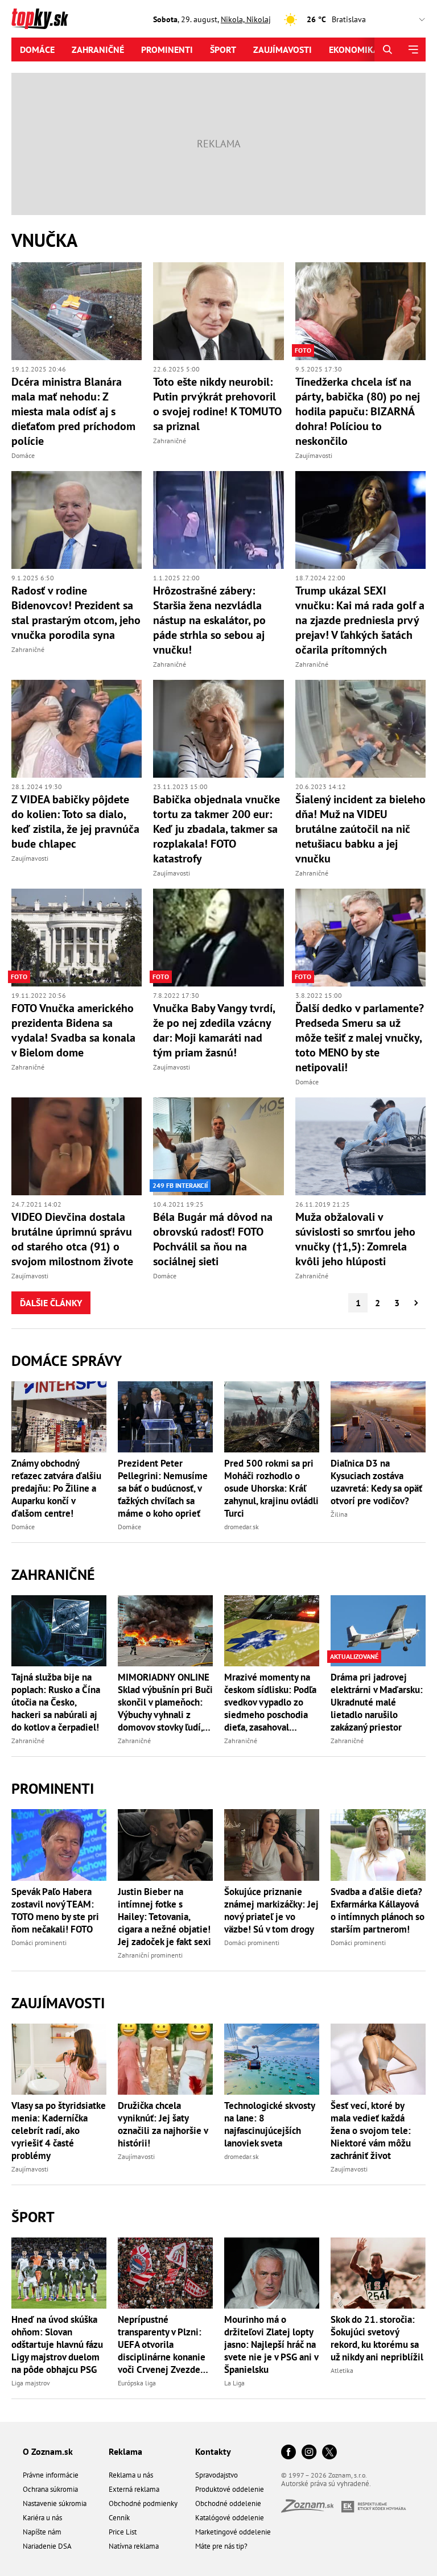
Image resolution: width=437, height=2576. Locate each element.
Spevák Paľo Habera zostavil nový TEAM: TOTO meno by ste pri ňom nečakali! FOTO (55, 1910)
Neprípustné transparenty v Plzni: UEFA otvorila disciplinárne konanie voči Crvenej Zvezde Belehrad (162, 2344)
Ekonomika (354, 49)
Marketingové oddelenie (233, 2532)
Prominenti (167, 49)
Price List (123, 2532)
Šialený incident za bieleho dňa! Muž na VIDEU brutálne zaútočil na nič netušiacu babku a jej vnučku (360, 829)
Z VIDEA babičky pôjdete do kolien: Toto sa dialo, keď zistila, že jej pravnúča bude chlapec (75, 821)
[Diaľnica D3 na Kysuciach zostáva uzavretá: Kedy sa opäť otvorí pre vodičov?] (378, 1417)
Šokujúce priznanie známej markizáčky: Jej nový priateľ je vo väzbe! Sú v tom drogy (271, 1910)
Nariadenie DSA (47, 2546)
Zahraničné (98, 49)
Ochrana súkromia (50, 2489)
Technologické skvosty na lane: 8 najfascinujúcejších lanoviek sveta (269, 2124)
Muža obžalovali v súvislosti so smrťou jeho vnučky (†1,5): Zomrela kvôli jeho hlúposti (355, 1239)
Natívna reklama (134, 2546)
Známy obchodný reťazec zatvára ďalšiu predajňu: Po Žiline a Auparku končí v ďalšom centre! (56, 1488)
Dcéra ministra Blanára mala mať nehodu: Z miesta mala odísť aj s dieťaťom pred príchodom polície (73, 411)
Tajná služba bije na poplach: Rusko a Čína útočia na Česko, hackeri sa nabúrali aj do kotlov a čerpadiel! (56, 1702)
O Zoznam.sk (48, 2451)
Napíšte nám (42, 2532)
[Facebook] (288, 2453)
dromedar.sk (242, 1527)
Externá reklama (134, 2489)
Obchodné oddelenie (228, 2503)
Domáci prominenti (39, 1943)
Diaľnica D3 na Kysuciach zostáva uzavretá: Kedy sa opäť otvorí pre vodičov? (376, 1482)
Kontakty (213, 2451)
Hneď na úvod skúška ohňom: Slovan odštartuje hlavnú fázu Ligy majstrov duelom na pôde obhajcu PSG (57, 2344)
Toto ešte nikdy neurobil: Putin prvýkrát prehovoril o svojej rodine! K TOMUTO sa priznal (217, 404)
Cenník (119, 2518)
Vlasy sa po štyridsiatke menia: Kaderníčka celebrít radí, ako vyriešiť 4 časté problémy (59, 2131)
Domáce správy (67, 1361)
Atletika (342, 2370)
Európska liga (137, 2383)
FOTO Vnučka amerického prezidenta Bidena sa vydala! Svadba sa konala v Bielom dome (73, 1030)
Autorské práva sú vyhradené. (326, 2484)
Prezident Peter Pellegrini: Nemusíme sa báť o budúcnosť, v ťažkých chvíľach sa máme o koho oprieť (163, 1488)
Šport (223, 49)
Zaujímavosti (283, 49)
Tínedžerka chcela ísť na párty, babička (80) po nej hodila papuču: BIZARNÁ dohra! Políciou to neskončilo (358, 411)
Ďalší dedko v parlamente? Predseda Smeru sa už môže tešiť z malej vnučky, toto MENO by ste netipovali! (360, 1038)
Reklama (125, 2451)
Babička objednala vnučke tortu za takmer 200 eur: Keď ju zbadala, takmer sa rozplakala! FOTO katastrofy (217, 829)
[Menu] (413, 49)
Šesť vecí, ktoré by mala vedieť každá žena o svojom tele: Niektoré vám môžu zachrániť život (371, 2131)
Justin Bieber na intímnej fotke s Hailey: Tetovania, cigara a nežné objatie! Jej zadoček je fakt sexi (164, 1917)
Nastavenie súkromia (55, 2503)
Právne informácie (51, 2475)
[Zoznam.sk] (311, 2509)
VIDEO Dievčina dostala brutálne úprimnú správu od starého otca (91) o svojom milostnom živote (72, 1239)
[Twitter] (329, 2453)
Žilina (339, 1514)
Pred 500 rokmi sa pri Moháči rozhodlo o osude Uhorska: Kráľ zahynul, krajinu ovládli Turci (271, 1488)
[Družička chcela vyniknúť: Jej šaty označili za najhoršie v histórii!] (165, 2059)
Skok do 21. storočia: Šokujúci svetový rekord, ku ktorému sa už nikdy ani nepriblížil (377, 2338)
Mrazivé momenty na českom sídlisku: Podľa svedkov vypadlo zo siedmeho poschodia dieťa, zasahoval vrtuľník (270, 1702)
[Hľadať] (387, 49)
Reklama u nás (131, 2475)
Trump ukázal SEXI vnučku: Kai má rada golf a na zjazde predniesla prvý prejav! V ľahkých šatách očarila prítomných (360, 620)
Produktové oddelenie (230, 2489)
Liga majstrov (31, 2383)
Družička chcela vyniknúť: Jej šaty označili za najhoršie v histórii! (163, 2124)
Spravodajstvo (217, 2475)
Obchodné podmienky (143, 2503)
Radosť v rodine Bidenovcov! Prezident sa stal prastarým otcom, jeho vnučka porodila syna (76, 613)
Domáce (37, 49)
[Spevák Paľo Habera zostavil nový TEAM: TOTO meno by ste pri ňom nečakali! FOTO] (59, 1845)
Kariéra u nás (42, 2518)
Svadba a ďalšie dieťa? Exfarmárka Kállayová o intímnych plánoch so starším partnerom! (378, 1910)
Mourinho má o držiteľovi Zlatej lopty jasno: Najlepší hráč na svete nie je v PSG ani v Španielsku (271, 2344)
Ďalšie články (51, 1303)
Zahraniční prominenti (150, 1955)
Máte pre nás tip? (221, 2546)
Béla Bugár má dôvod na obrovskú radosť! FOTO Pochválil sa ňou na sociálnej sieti (213, 1239)
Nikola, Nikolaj (246, 19)
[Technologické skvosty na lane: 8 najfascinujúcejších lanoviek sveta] (272, 2059)
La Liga (234, 2383)
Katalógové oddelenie (230, 2518)
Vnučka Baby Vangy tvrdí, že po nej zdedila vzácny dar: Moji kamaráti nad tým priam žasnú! (214, 1030)
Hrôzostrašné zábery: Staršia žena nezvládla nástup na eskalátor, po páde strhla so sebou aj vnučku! (209, 620)
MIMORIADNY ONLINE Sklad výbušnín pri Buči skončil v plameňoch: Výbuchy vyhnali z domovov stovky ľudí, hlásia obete (165, 1702)
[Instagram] (309, 2453)
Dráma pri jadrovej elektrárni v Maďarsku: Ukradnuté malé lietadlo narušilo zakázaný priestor (377, 1702)
